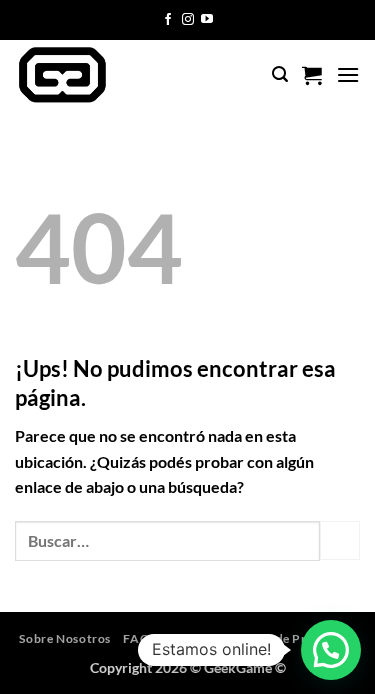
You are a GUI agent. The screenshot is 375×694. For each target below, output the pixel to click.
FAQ (136, 638)
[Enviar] (340, 540)
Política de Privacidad (291, 638)
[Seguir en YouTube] (207, 20)
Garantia (189, 638)
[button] (280, 74)
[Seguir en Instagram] (188, 20)
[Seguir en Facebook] (168, 20)
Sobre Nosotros (65, 638)
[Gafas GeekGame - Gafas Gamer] (98, 75)
